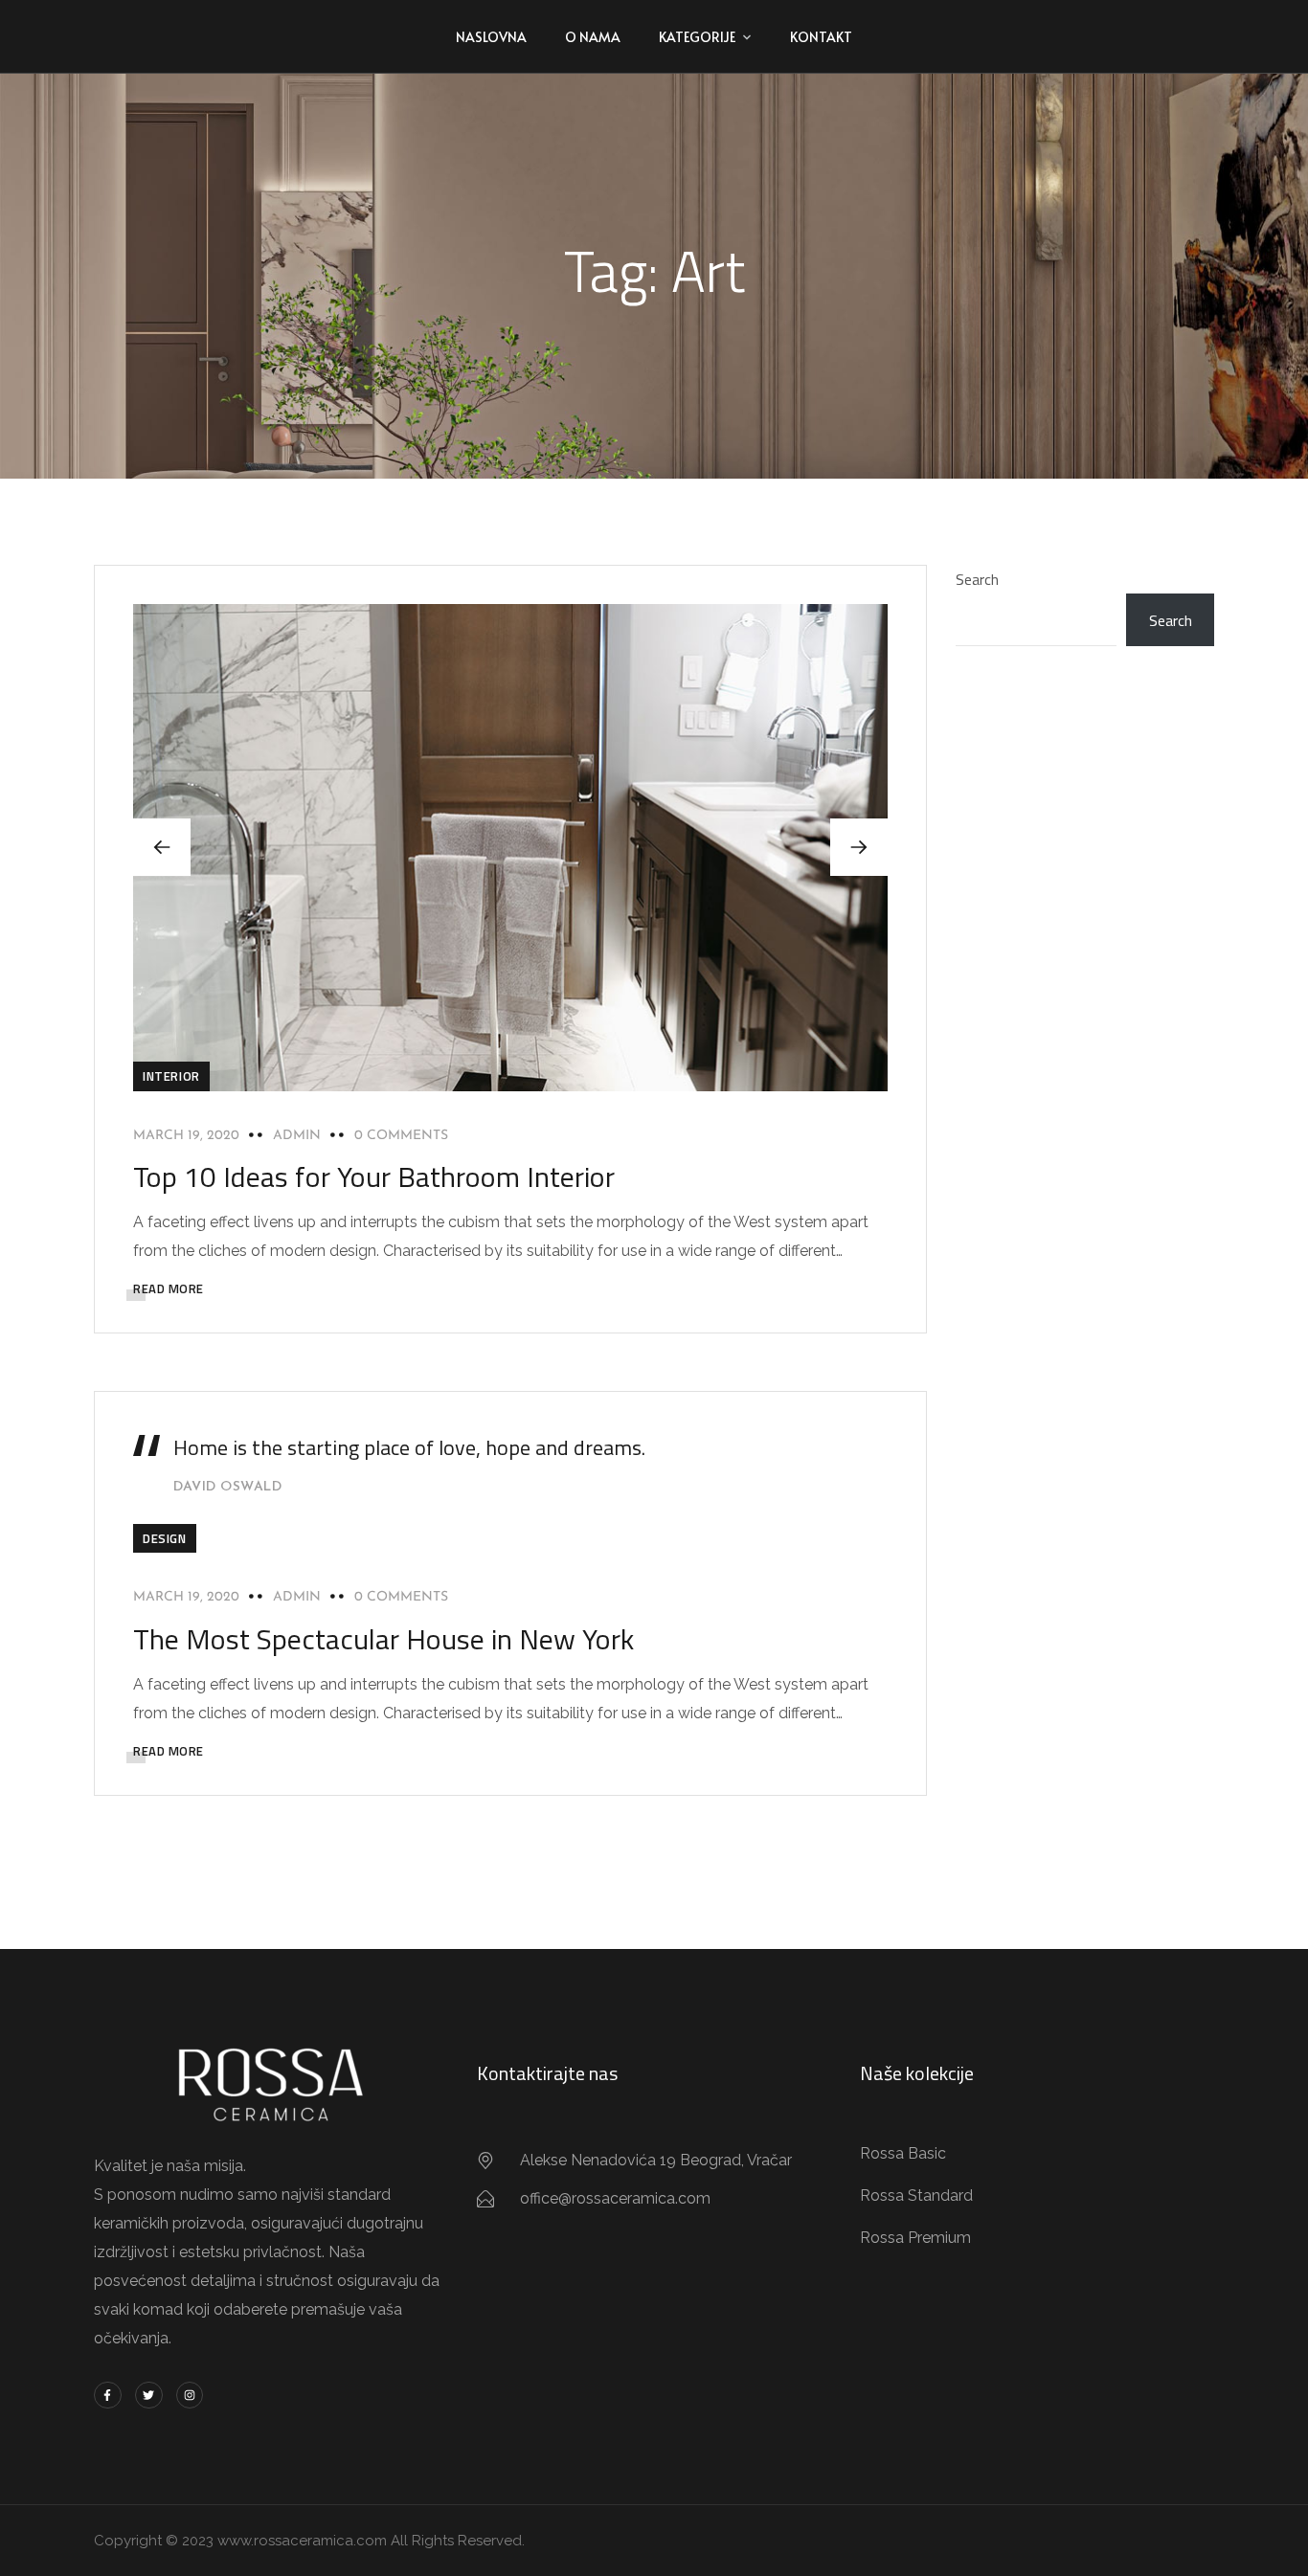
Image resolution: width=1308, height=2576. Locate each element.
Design (165, 1538)
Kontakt (821, 37)
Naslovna (491, 37)
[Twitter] (149, 2396)
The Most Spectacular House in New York (383, 1639)
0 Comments (401, 1136)
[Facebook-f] (108, 2396)
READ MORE (169, 1288)
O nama (593, 37)
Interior (171, 1076)
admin (297, 1136)
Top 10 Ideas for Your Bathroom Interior (374, 1176)
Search (977, 579)
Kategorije (697, 37)
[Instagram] (190, 2396)
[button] (859, 847)
